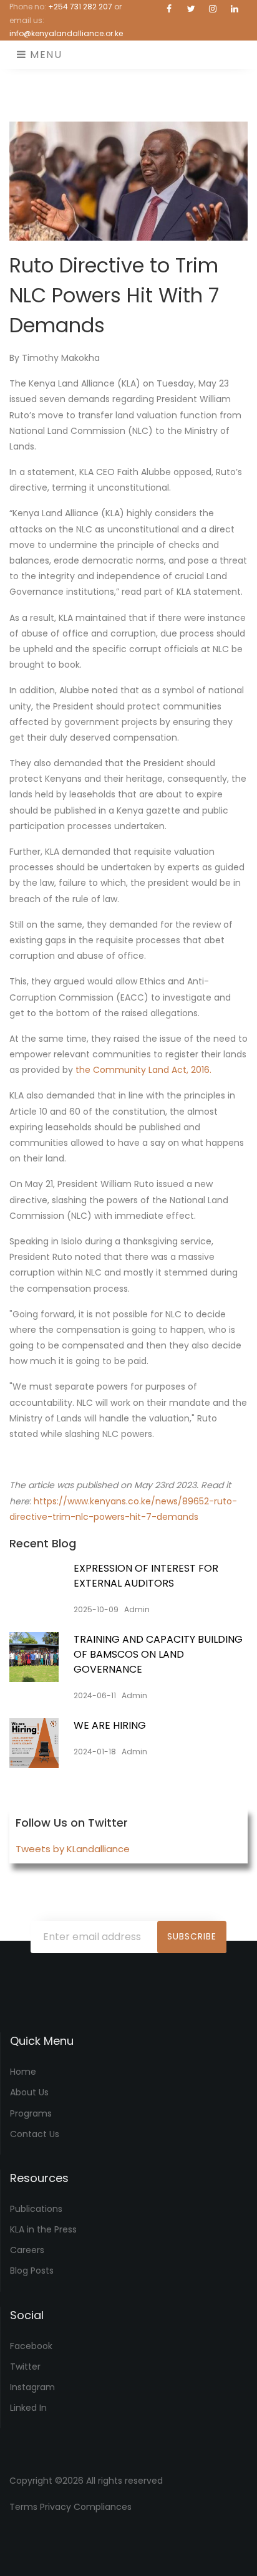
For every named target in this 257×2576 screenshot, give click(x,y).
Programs (31, 2113)
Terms (23, 2507)
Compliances (103, 2507)
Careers (27, 2250)
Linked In (28, 2408)
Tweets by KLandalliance (73, 1849)
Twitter (25, 2367)
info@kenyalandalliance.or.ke (66, 33)
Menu (45, 55)
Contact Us (35, 2134)
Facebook (31, 2346)
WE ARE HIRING (110, 1725)
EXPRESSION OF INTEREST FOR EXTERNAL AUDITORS (146, 1576)
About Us (29, 2092)
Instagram (32, 2387)
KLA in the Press (43, 2229)
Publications (36, 2209)
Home (23, 2072)
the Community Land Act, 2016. (143, 1070)
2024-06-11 (95, 1695)
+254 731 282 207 (80, 7)
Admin (137, 1609)
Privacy (56, 2507)
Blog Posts (32, 2271)
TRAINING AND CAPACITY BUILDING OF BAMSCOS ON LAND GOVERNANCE (158, 1654)
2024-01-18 (95, 1752)
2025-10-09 (96, 1609)
